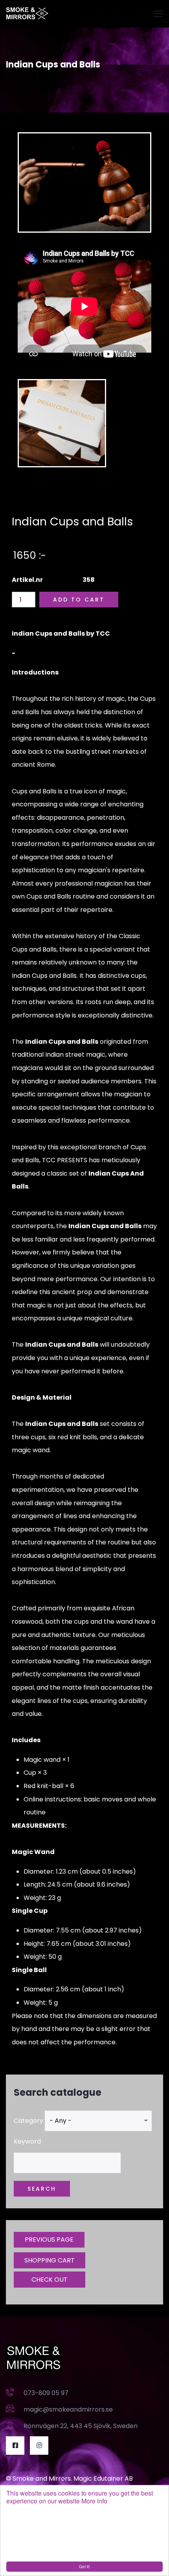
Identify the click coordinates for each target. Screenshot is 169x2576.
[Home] (28, 14)
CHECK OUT (50, 2280)
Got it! (84, 2566)
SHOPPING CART (50, 2260)
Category (28, 2121)
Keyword (27, 2141)
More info (94, 2501)
